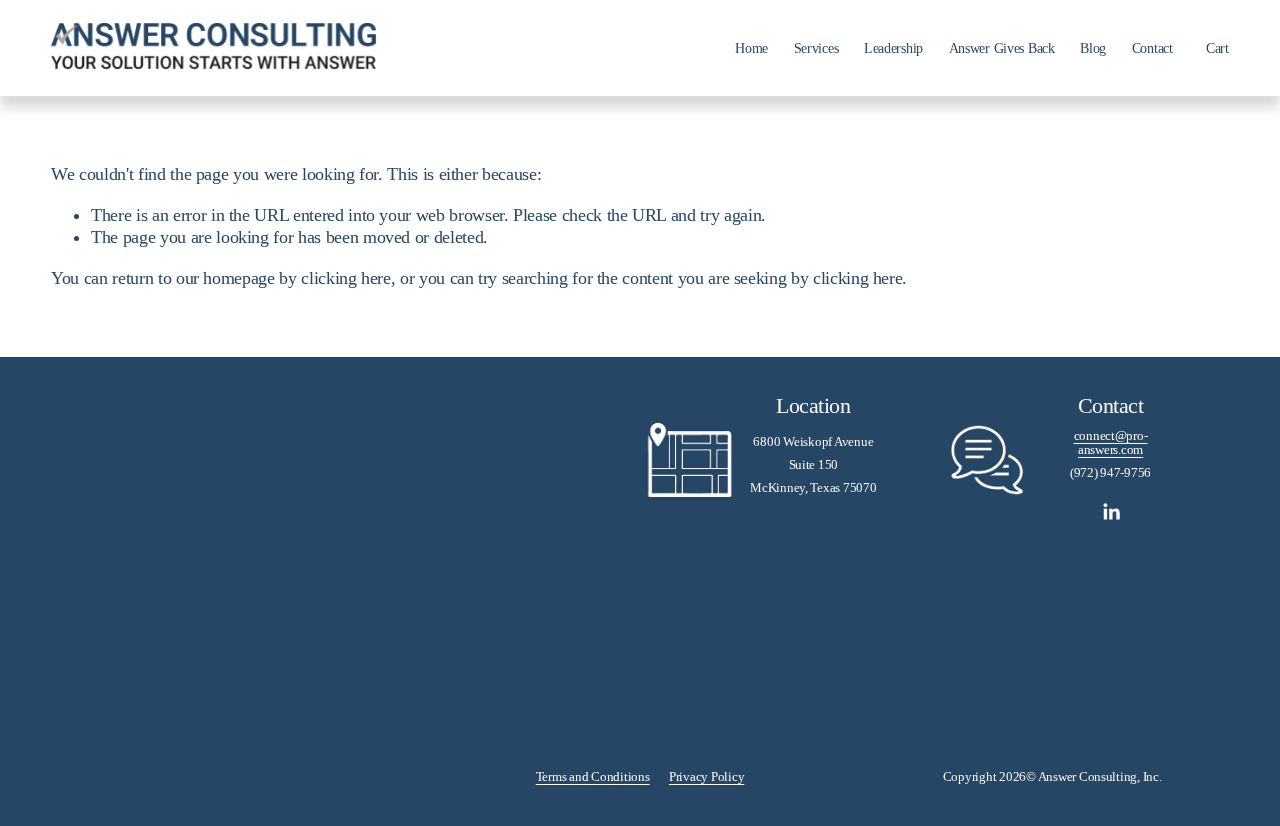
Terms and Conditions (593, 777)
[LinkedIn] (1111, 512)
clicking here (345, 278)
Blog (1093, 48)
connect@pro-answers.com (1111, 443)
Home (751, 48)
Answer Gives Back (1002, 48)
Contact (1152, 48)
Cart (1217, 48)
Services (816, 48)
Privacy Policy (706, 777)
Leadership (893, 48)
